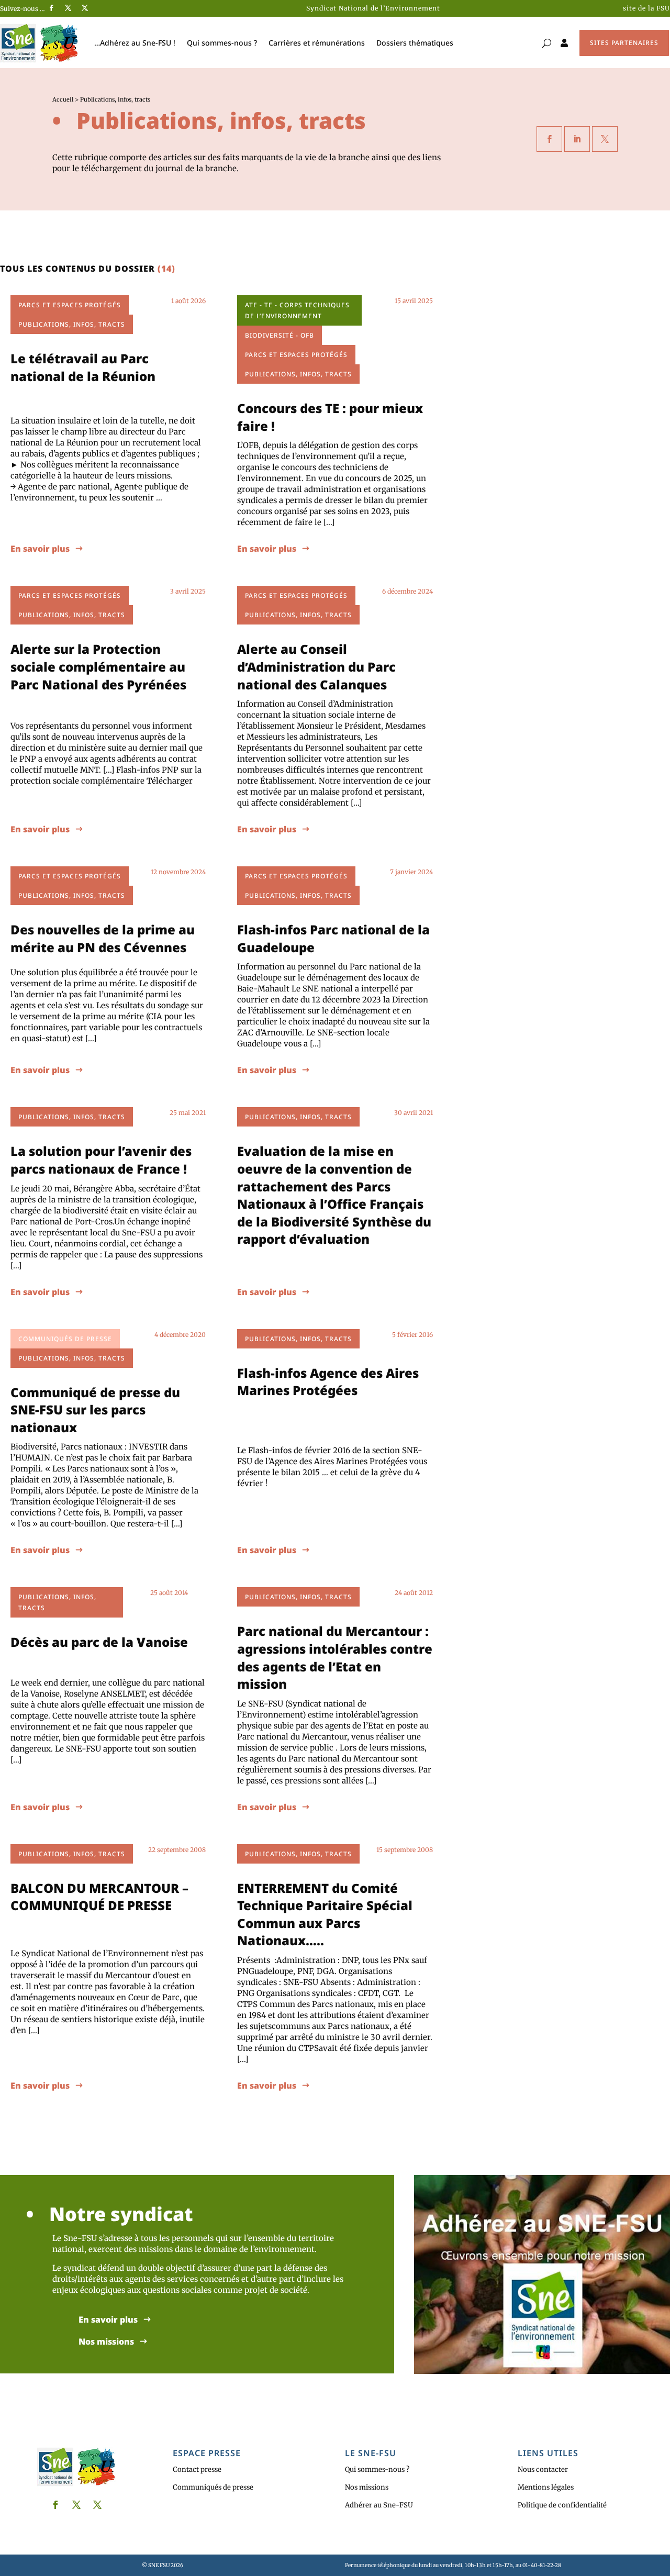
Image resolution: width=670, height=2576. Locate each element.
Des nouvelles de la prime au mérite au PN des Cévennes (103, 938)
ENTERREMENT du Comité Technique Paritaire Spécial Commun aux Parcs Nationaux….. (325, 1914)
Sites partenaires (624, 43)
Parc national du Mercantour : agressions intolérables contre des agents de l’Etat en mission (335, 1657)
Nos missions (106, 2342)
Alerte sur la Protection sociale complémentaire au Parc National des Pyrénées (98, 666)
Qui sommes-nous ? (222, 43)
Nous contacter (543, 2469)
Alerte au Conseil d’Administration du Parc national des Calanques (316, 666)
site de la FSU (646, 8)
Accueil (63, 99)
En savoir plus (40, 549)
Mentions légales (546, 2487)
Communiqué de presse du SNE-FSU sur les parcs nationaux (95, 1410)
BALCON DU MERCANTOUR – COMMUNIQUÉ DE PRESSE (99, 1897)
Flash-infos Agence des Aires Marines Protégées (328, 1382)
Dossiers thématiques (415, 43)
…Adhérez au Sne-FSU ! (135, 43)
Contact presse (197, 2469)
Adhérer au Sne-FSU (379, 2505)
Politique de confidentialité (562, 2505)
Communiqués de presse (213, 2487)
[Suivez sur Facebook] (51, 8)
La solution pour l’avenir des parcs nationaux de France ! (101, 1160)
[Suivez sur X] (68, 8)
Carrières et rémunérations (317, 43)
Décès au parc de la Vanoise (99, 1642)
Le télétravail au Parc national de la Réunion (83, 367)
